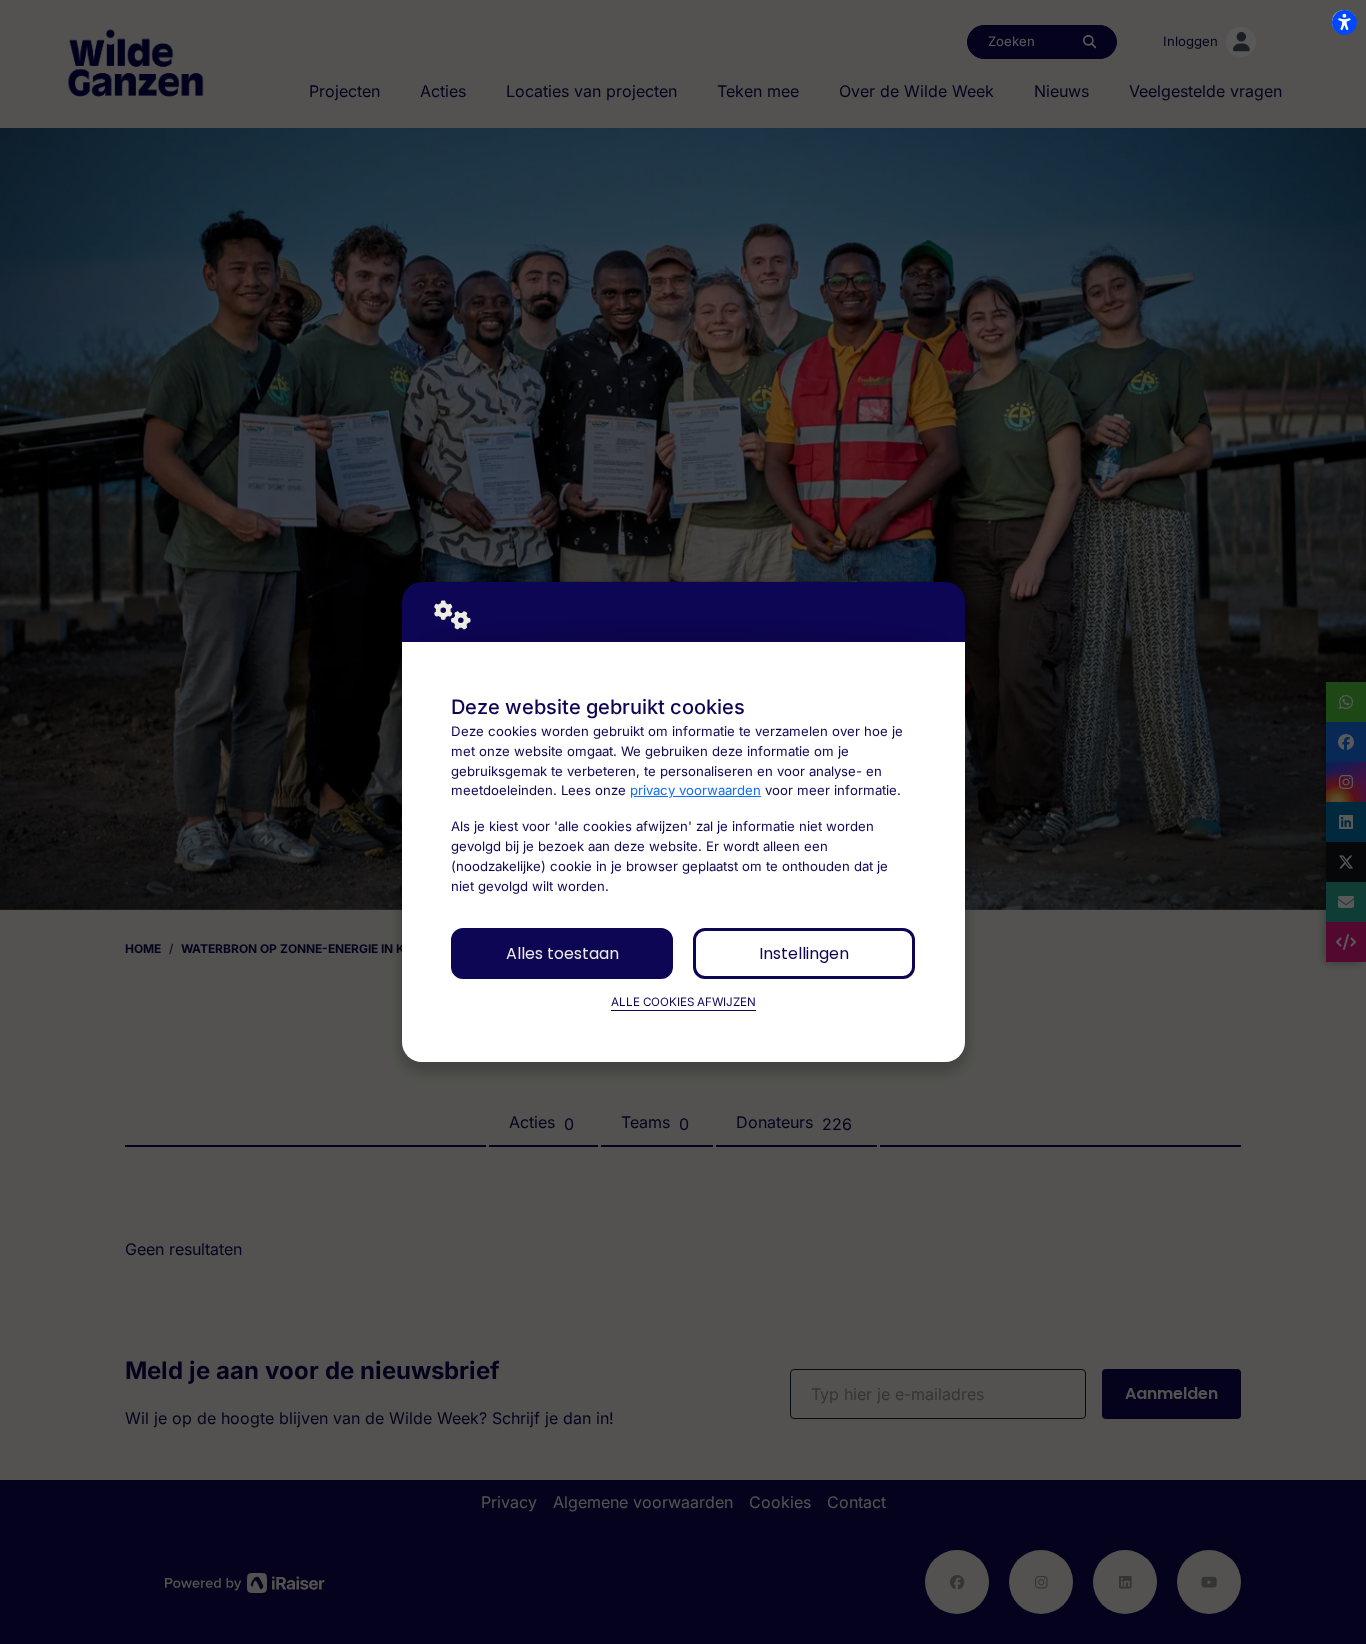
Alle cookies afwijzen (683, 1002)
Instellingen (804, 953)
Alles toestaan (562, 953)
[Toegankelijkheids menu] (1344, 22)
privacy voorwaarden (695, 790)
